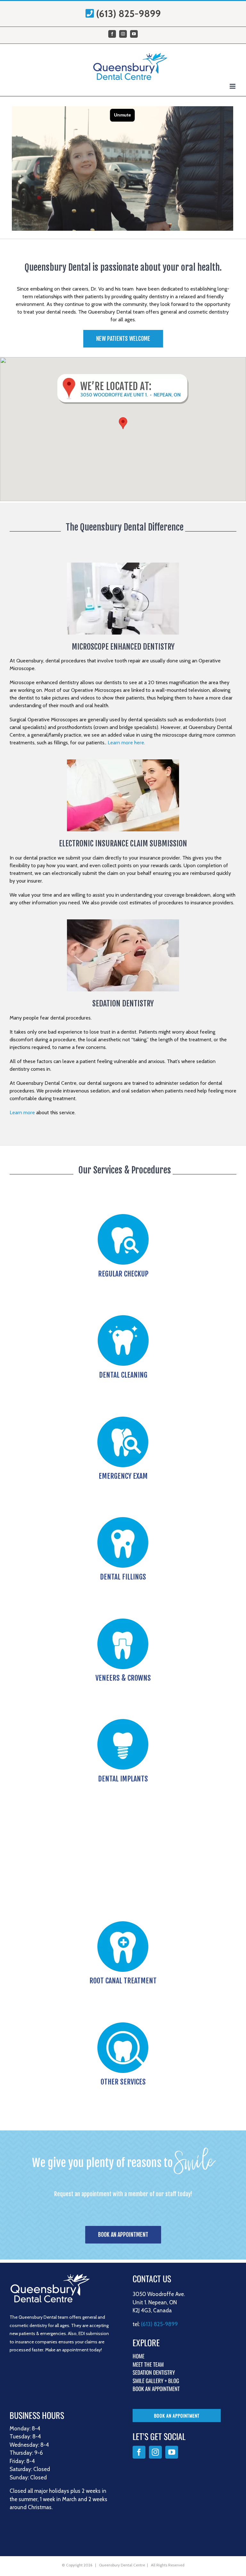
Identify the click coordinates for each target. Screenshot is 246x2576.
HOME (139, 2356)
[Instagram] (155, 2452)
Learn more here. (126, 743)
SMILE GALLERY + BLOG (156, 2381)
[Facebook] (139, 2452)
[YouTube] (172, 2452)
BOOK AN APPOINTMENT (156, 2389)
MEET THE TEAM (148, 2364)
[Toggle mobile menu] (233, 86)
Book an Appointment (177, 2416)
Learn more (22, 1112)
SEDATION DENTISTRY (154, 2372)
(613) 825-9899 (128, 14)
